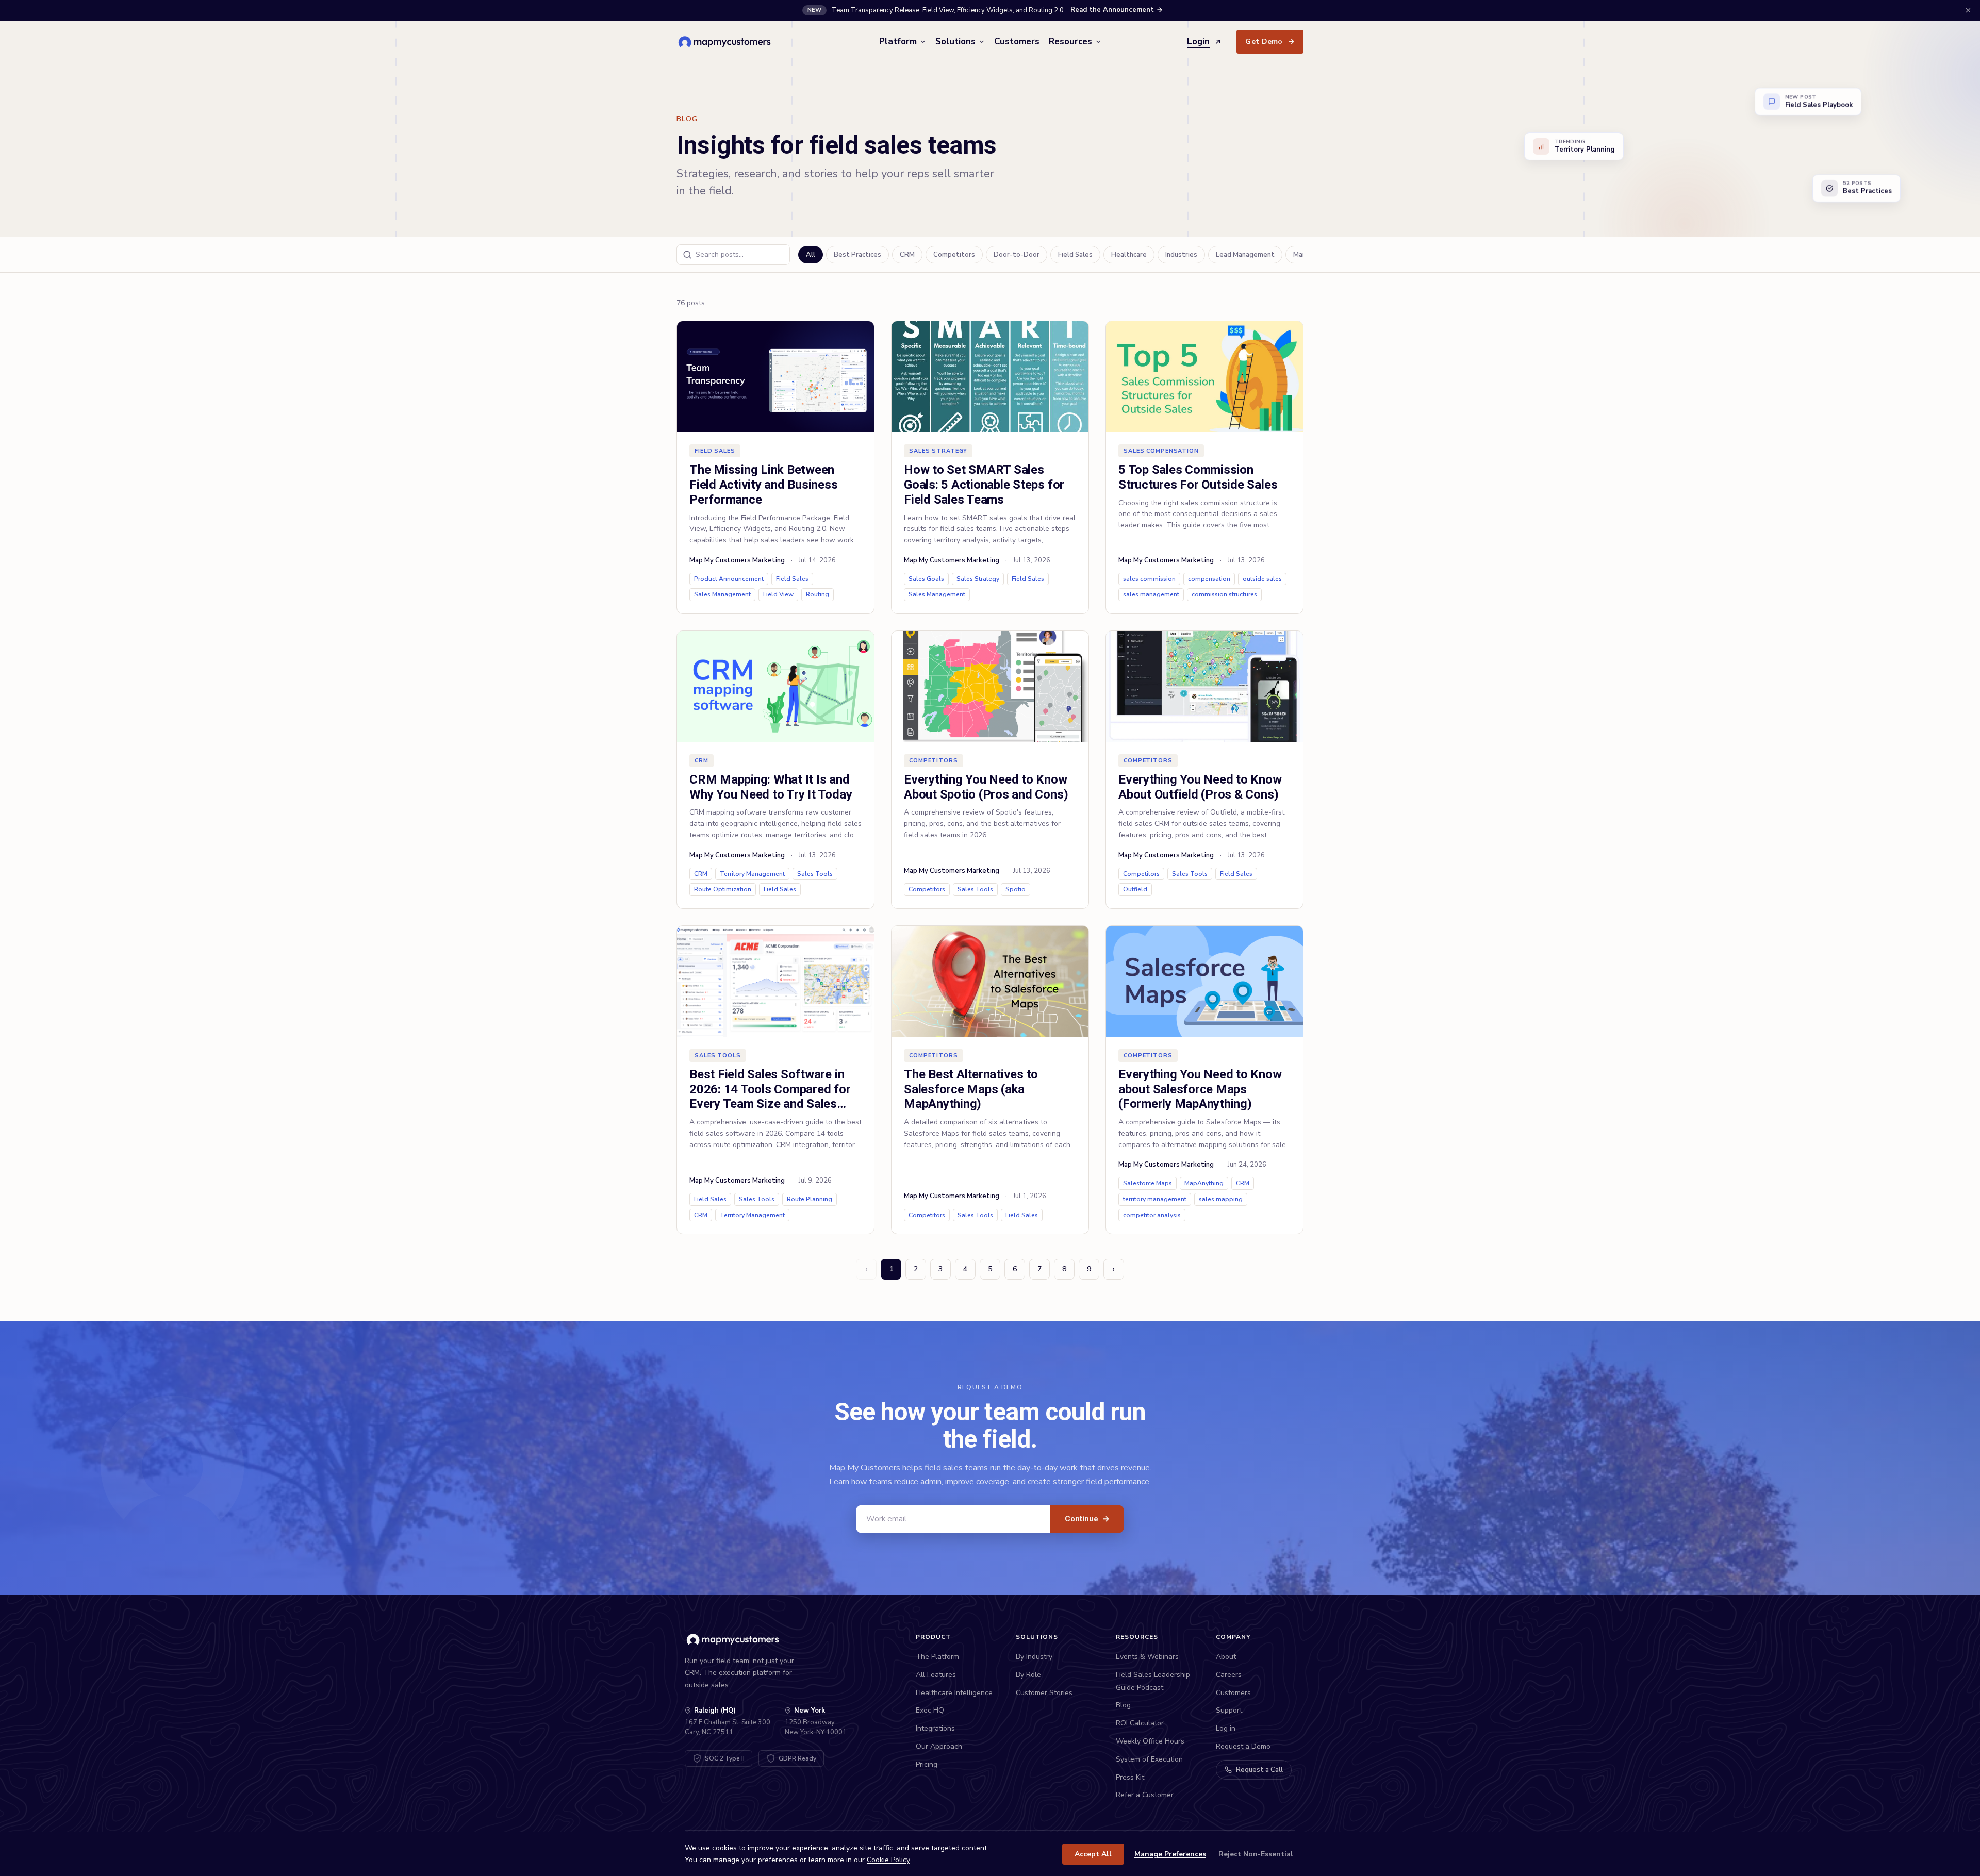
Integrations (935, 1728)
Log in (1226, 1728)
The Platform (937, 1657)
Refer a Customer (1145, 1795)
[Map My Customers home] (726, 42)
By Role (1028, 1675)
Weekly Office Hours (1150, 1741)
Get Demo (1270, 41)
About (1226, 1657)
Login (1198, 41)
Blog (1123, 1705)
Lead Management (1245, 255)
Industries (1181, 255)
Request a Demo (1243, 1746)
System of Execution (1149, 1759)
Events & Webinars (1147, 1657)
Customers (1017, 41)
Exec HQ (930, 1710)
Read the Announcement (1112, 10)
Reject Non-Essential (1256, 1854)
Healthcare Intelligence (954, 1693)
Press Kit (1130, 1777)
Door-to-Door (1017, 255)
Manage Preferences (1170, 1854)
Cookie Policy (888, 1860)
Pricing (927, 1764)
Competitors (954, 255)
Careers (1229, 1675)
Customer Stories (1044, 1693)
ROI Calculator (1140, 1723)
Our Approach (939, 1746)
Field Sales (1075, 255)
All (811, 255)
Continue (1087, 1519)
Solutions (955, 41)
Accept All (1093, 1854)
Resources (1070, 41)
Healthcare (1129, 255)
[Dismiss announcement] (1968, 10)
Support (1229, 1710)
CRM (907, 255)
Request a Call (1259, 1770)
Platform (898, 41)
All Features (936, 1675)
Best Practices (857, 255)
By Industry (1034, 1657)
